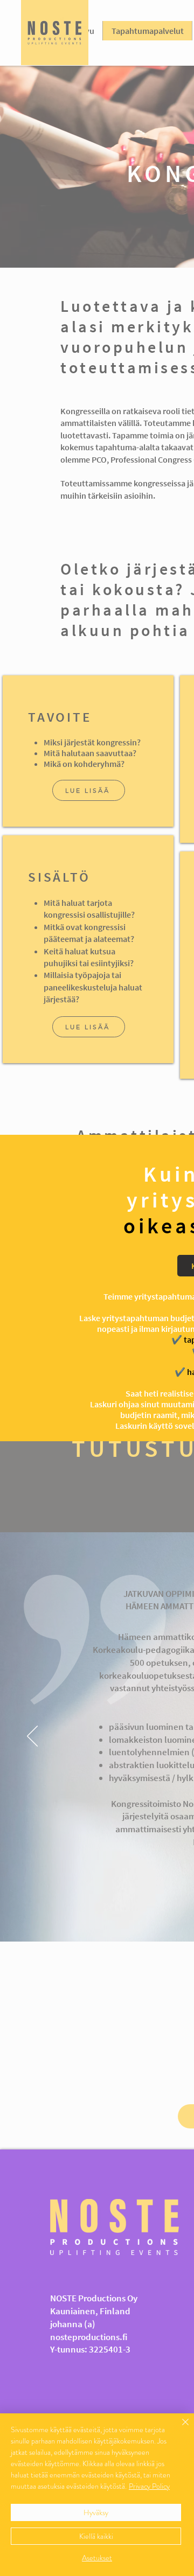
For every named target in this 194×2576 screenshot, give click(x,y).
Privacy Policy (149, 2486)
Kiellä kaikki (96, 2536)
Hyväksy (96, 2512)
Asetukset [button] (97, 2558)
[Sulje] (179, 2428)
